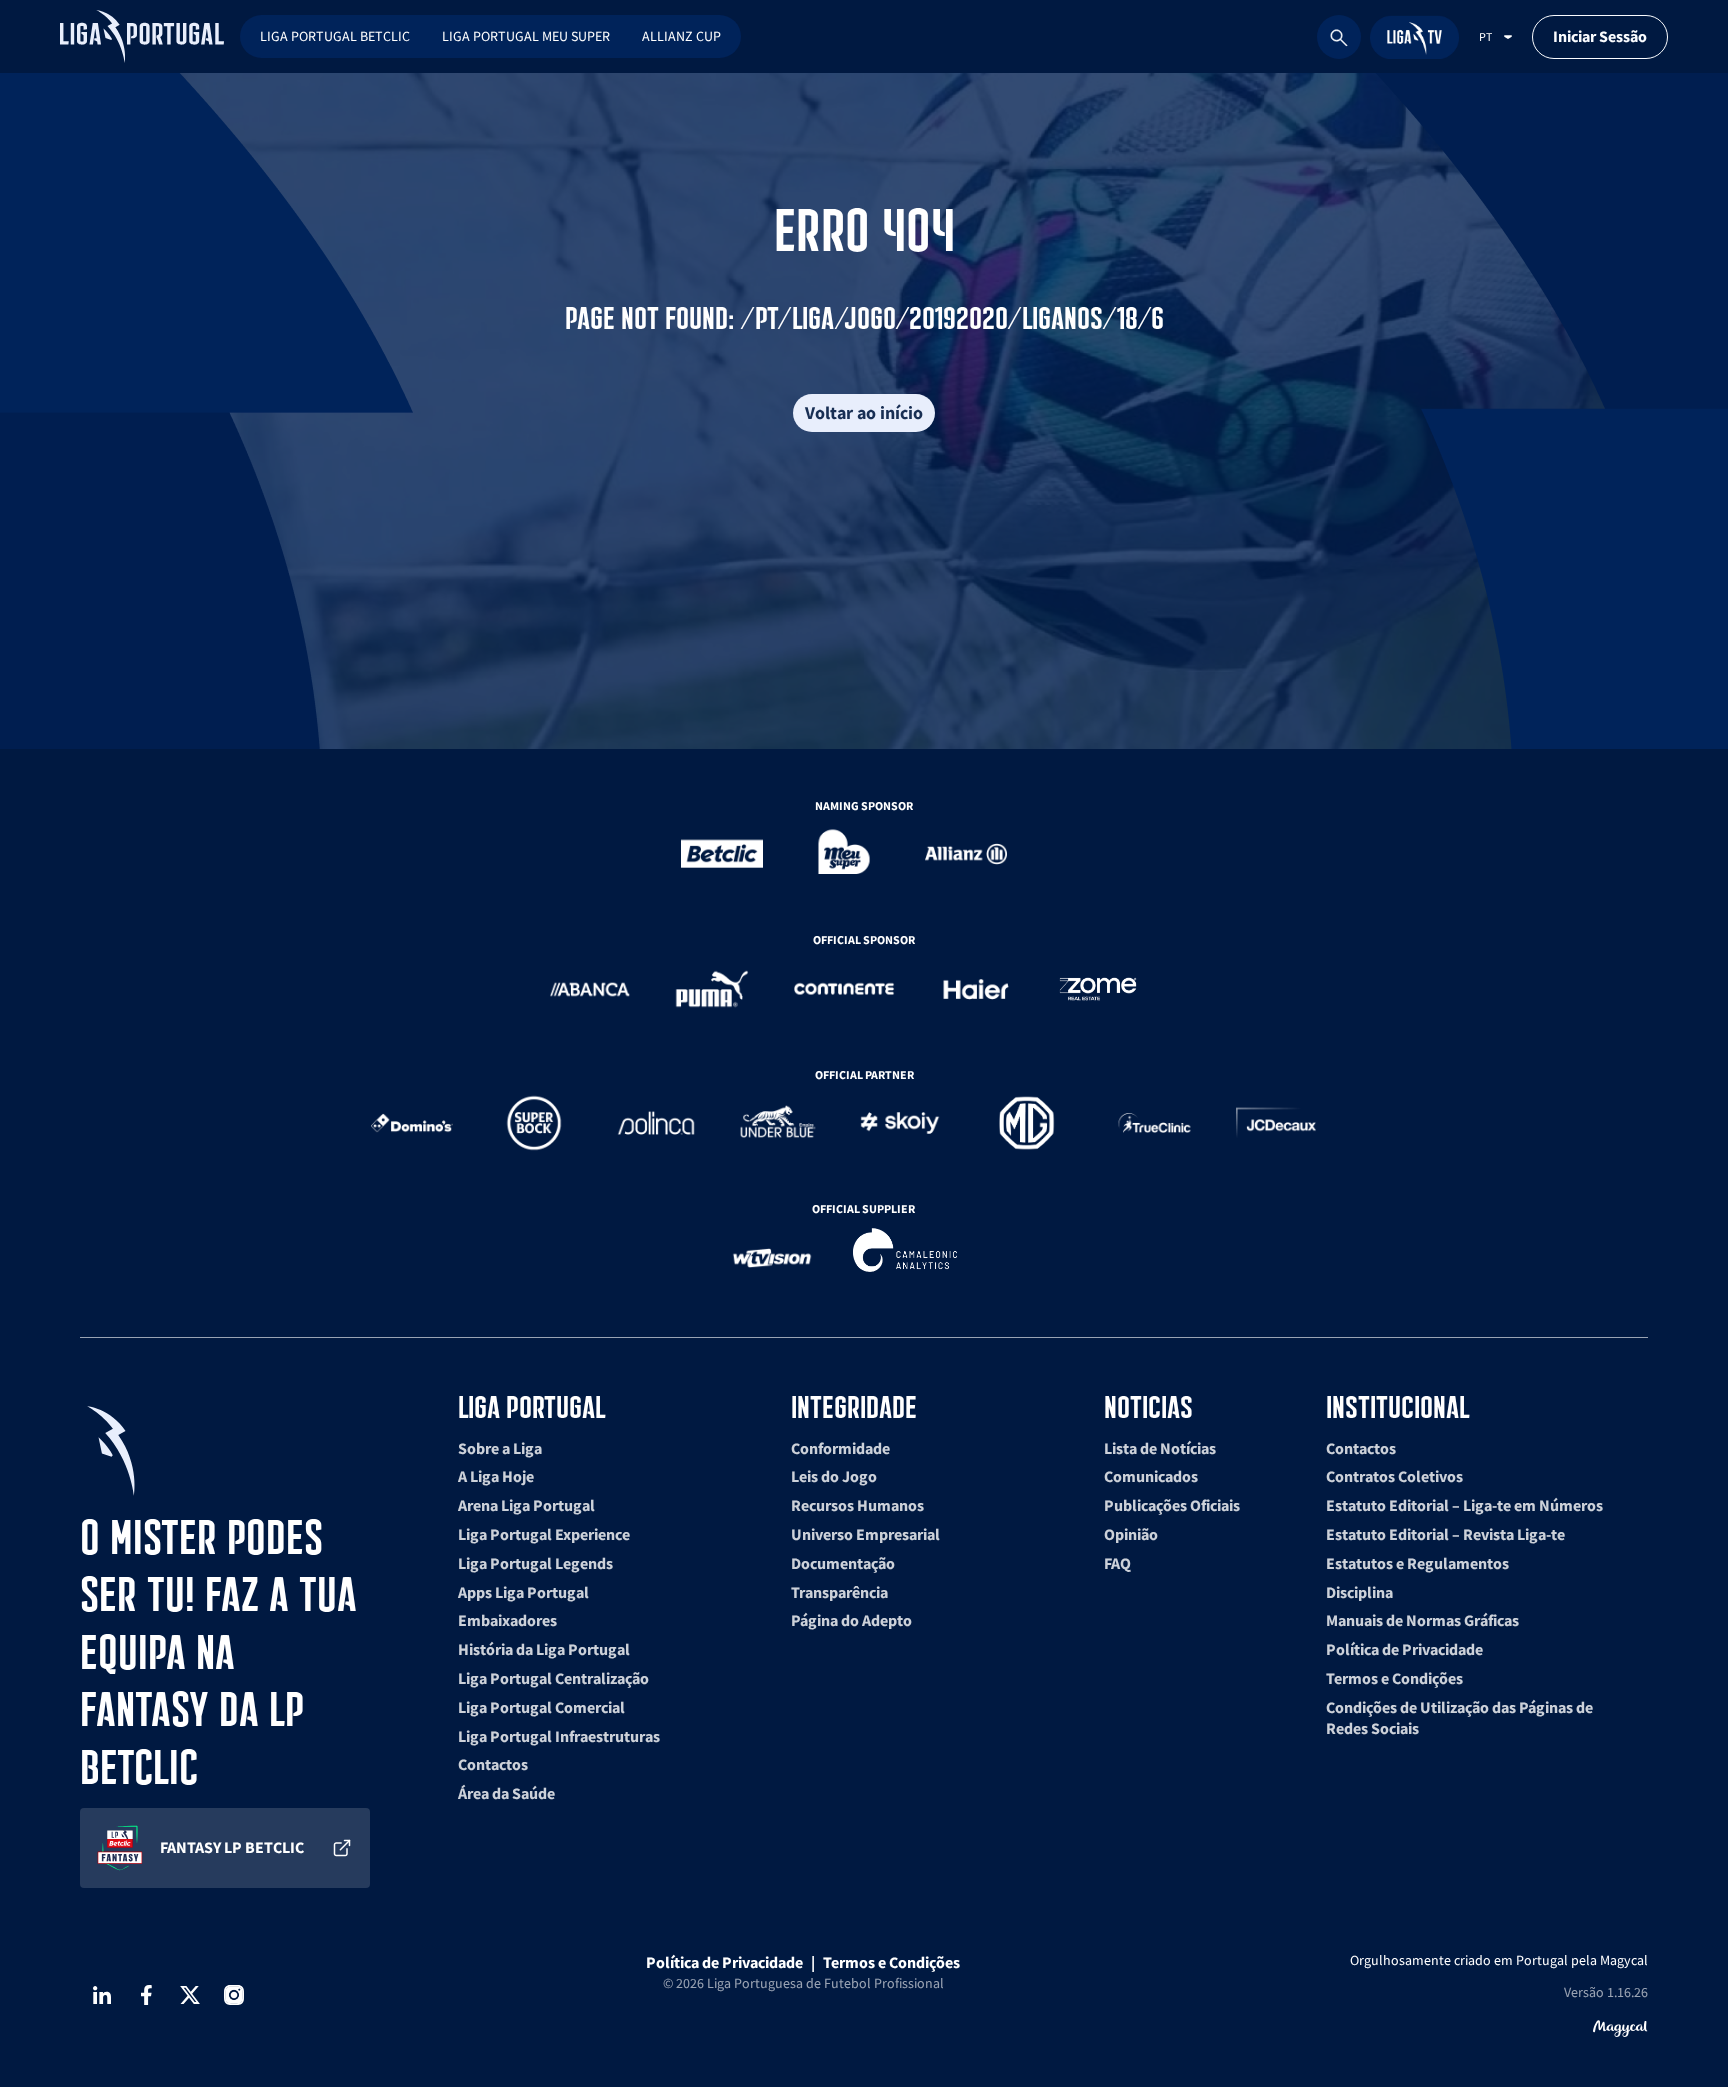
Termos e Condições (1394, 1678)
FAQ (1117, 1563)
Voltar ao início (864, 412)
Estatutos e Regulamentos (1417, 1563)
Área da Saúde (506, 1793)
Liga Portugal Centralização (553, 1678)
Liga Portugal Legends (535, 1563)
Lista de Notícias (1160, 1448)
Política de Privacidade (1404, 1649)
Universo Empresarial (865, 1534)
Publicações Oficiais (1172, 1505)
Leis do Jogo (834, 1476)
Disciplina (1359, 1592)
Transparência (839, 1592)
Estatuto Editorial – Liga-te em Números (1464, 1505)
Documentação (843, 1563)
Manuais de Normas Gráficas (1422, 1620)
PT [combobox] (1485, 36)
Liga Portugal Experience (544, 1534)
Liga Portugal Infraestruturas (559, 1736)
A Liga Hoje (496, 1476)
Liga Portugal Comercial (541, 1707)
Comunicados (1151, 1476)
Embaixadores (507, 1620)
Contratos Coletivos (1394, 1476)
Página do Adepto (851, 1620)
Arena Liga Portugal (526, 1505)
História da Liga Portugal (544, 1649)
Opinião (1131, 1534)
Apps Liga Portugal (523, 1592)
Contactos (493, 1764)
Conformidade (840, 1448)
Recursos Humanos (857, 1505)
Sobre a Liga (500, 1448)
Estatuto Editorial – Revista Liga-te (1445, 1534)
